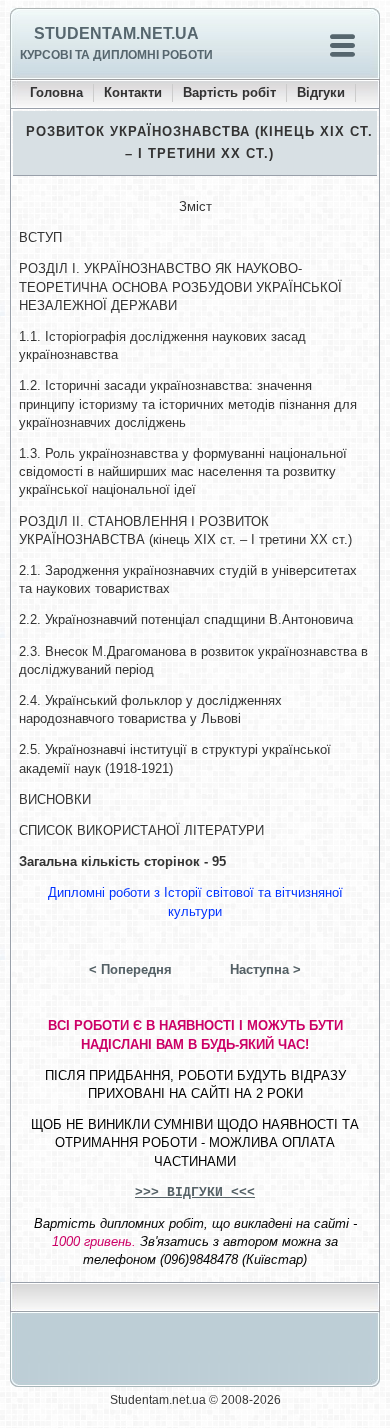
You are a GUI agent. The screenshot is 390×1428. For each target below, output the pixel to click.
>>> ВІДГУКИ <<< (195, 1192)
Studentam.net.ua (116, 33)
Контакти (133, 92)
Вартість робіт (229, 92)
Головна (56, 92)
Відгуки (321, 92)
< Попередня (130, 969)
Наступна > (265, 969)
